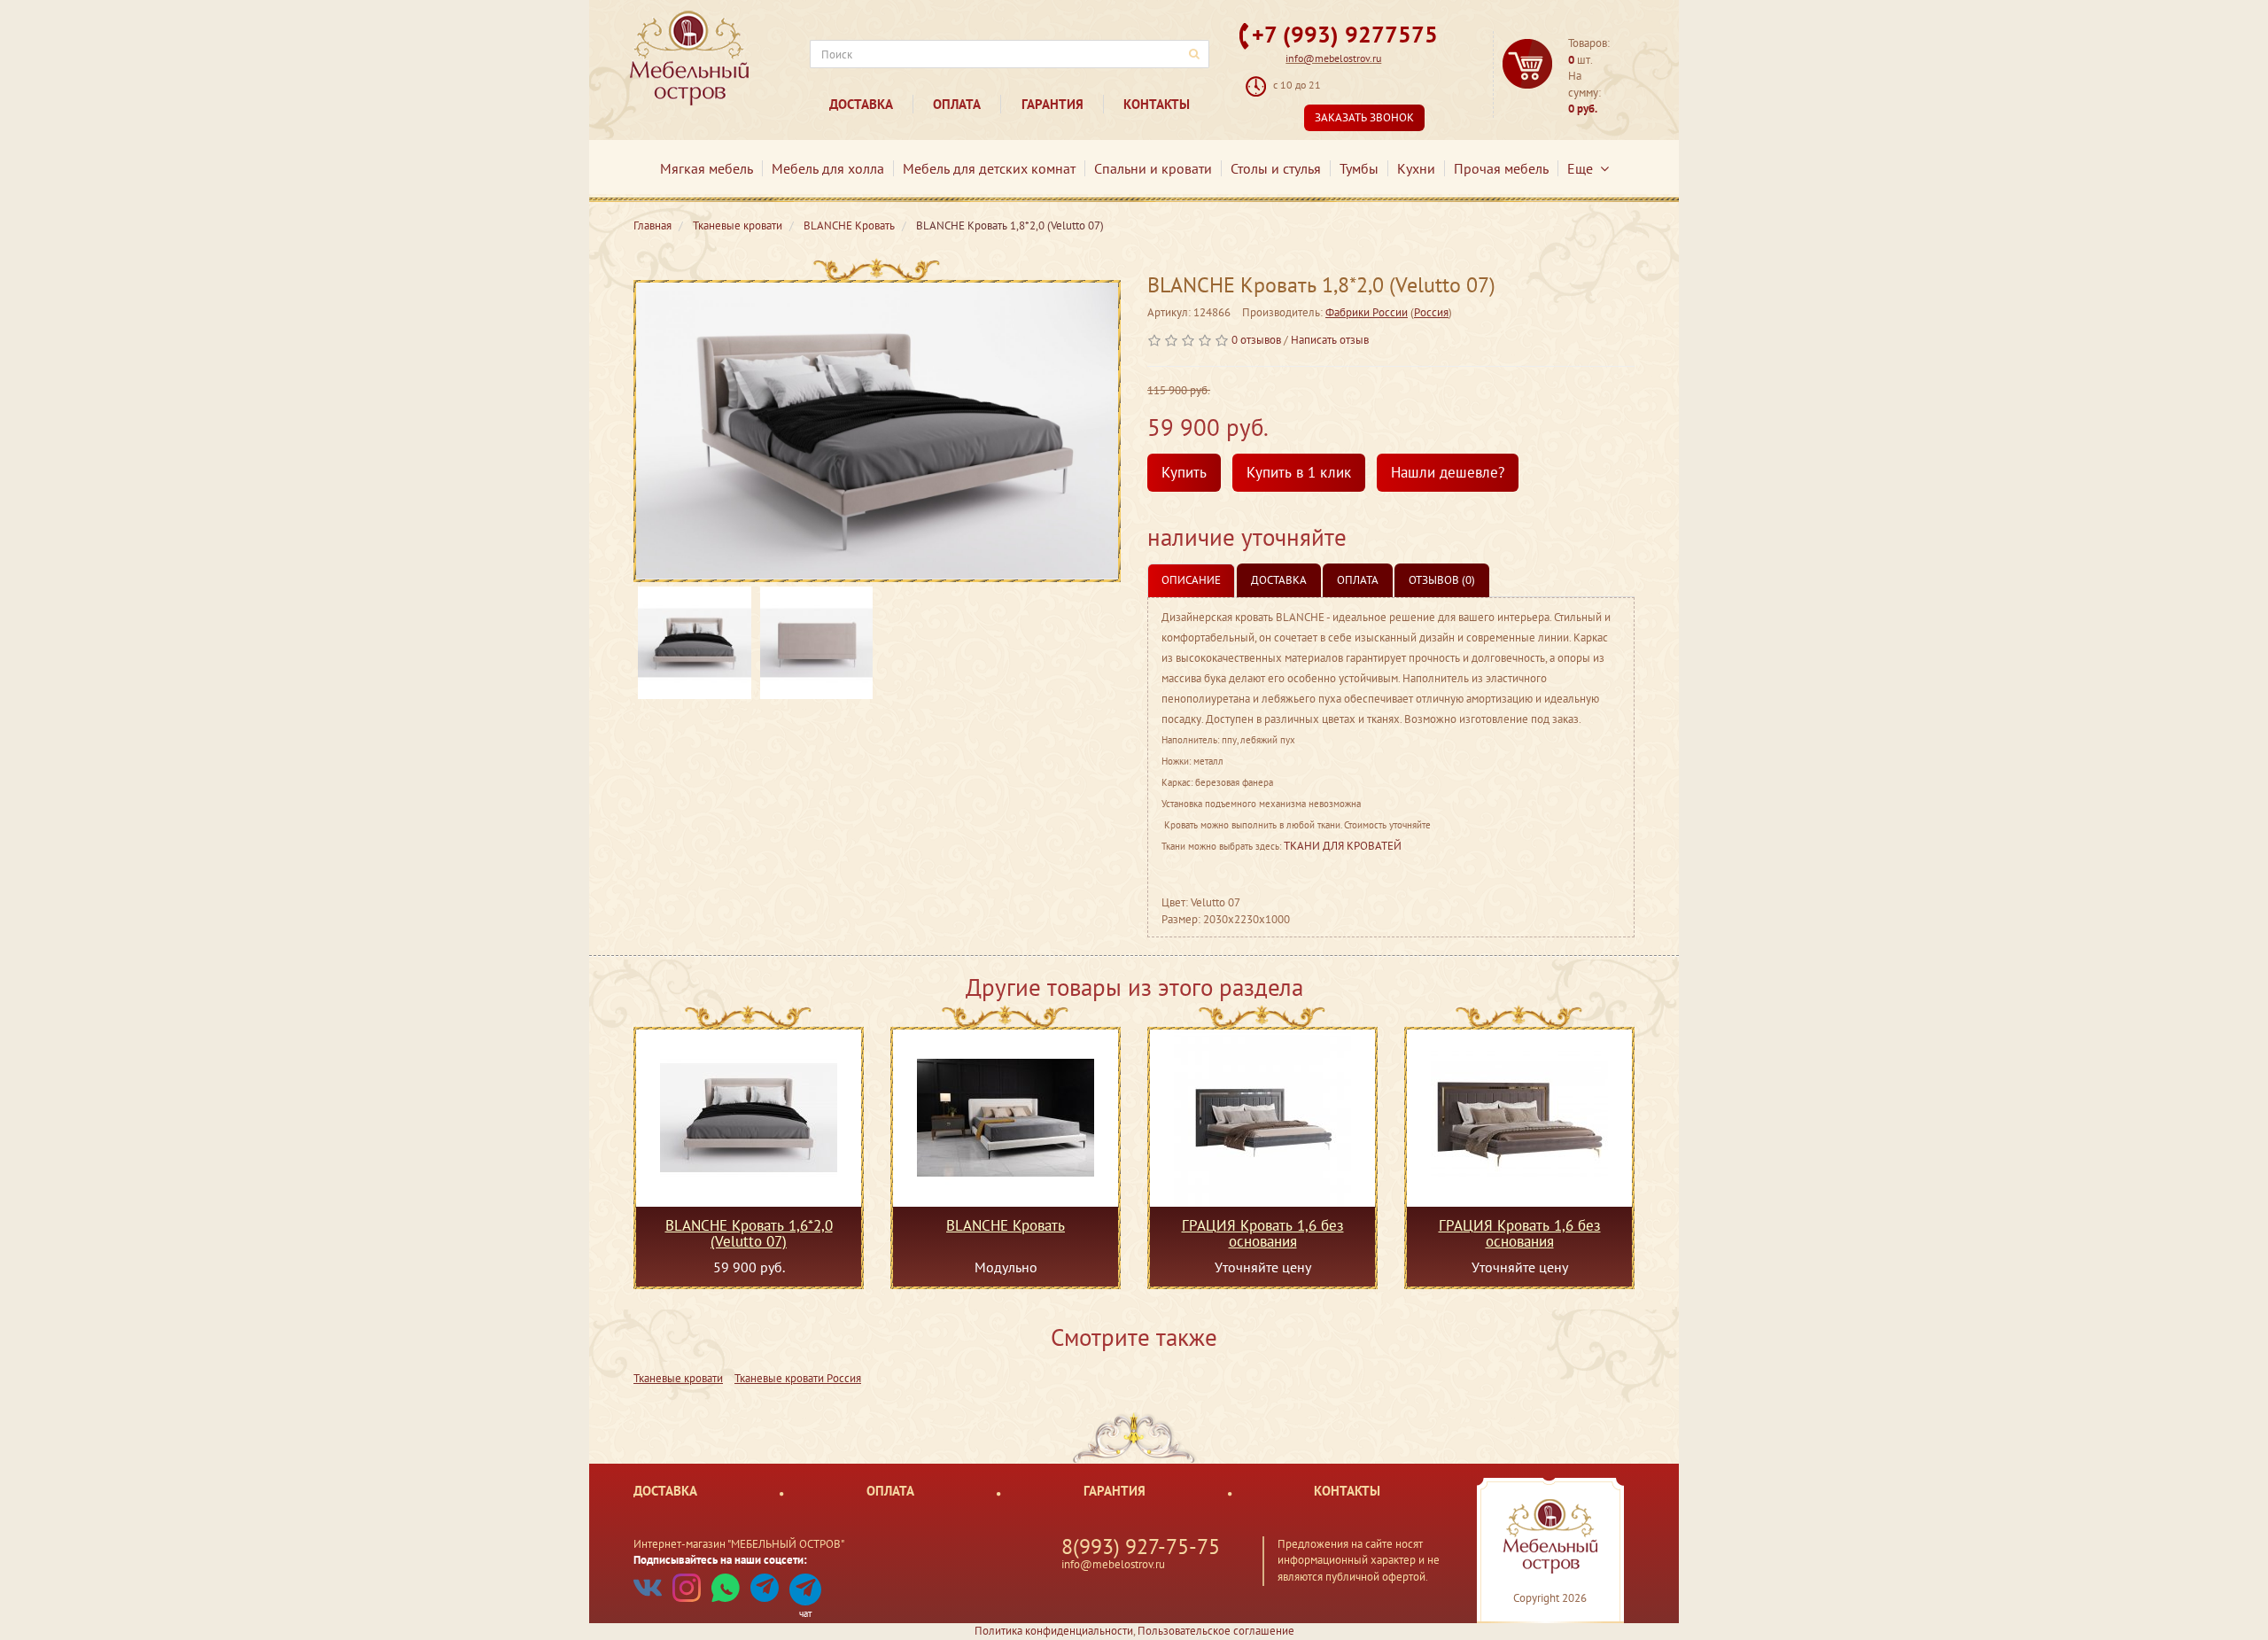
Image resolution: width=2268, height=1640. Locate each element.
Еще (1584, 168)
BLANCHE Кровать (1006, 1226)
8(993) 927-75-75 (1141, 1547)
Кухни (1416, 168)
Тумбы (1359, 168)
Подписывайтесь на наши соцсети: (720, 1560)
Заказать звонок (1364, 117)
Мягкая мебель (707, 168)
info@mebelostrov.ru (1333, 58)
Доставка (861, 104)
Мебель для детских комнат (989, 168)
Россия (1431, 312)
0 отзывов (1256, 340)
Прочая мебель (1501, 168)
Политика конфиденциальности (1054, 1631)
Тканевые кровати (678, 1378)
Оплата (957, 104)
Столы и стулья (1276, 168)
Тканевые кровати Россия (798, 1378)
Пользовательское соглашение (1216, 1631)
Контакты (1157, 104)
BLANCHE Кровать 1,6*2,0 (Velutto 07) (749, 1233)
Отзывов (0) (1442, 580)
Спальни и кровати (1153, 168)
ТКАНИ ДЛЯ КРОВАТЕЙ (1343, 846)
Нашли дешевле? (1448, 472)
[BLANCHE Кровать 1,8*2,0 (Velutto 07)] (877, 431)
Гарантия (1052, 104)
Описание (1191, 580)
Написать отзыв (1330, 340)
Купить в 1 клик (1299, 472)
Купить (1184, 472)
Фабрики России (1367, 312)
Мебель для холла (828, 168)
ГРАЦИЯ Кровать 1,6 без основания (1263, 1233)
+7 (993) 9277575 (1345, 34)
